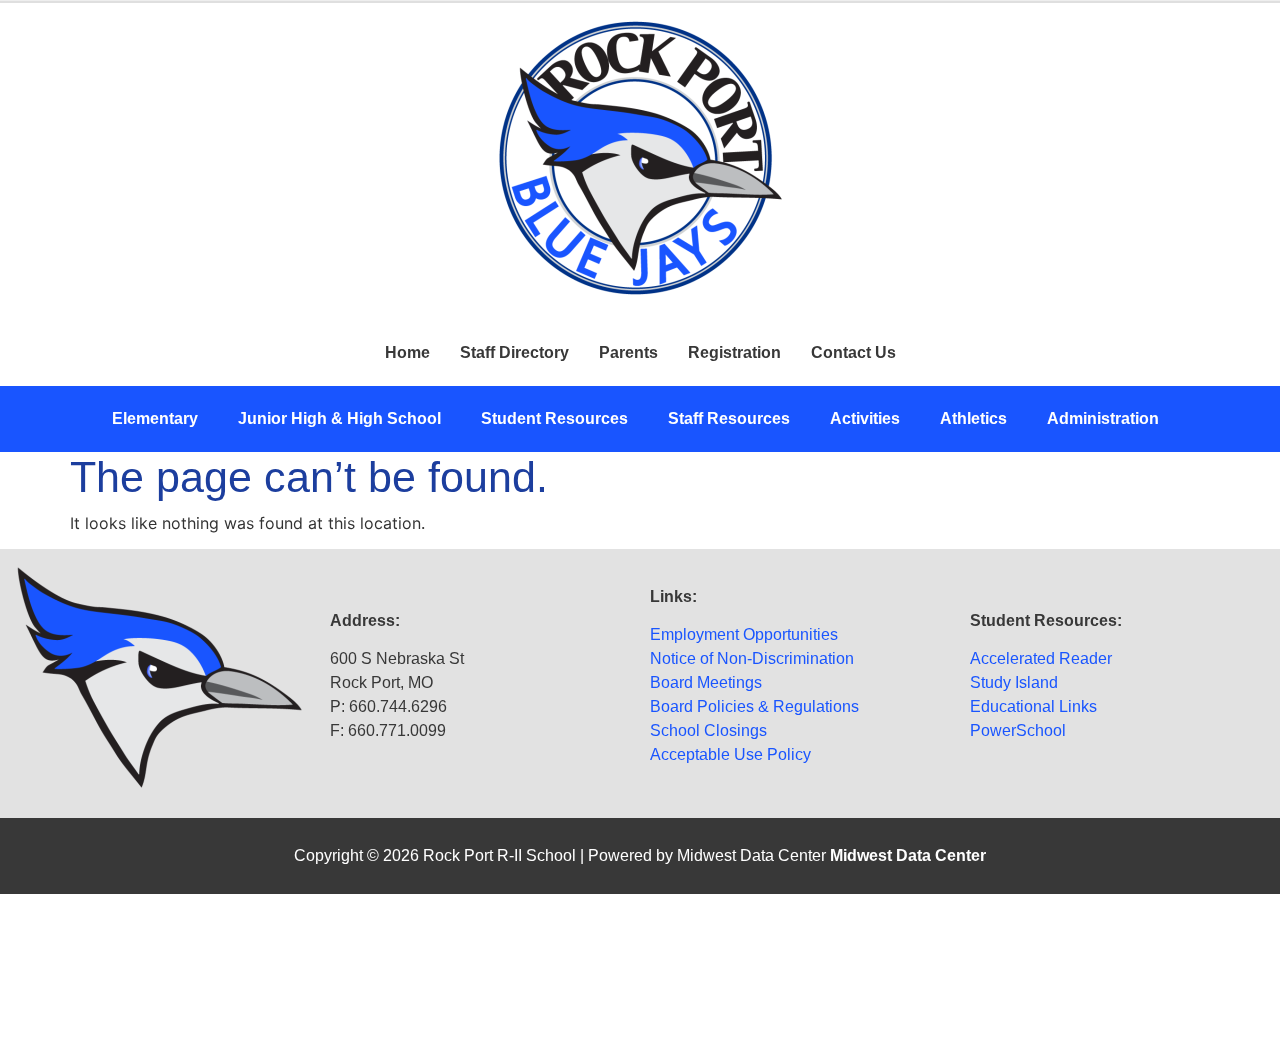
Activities (865, 418)
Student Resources (554, 418)
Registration (734, 352)
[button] (160, 419)
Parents (628, 352)
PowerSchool (1018, 730)
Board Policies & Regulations (754, 706)
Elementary (155, 418)
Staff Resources (729, 418)
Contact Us (853, 352)
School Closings (708, 730)
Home (407, 352)
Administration (1103, 418)
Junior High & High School (339, 418)
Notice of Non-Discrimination (752, 658)
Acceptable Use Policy (730, 754)
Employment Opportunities (744, 634)
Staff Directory (514, 352)
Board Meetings (706, 682)
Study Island (1014, 682)
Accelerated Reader (1041, 658)
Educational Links (1033, 706)
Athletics (973, 418)
